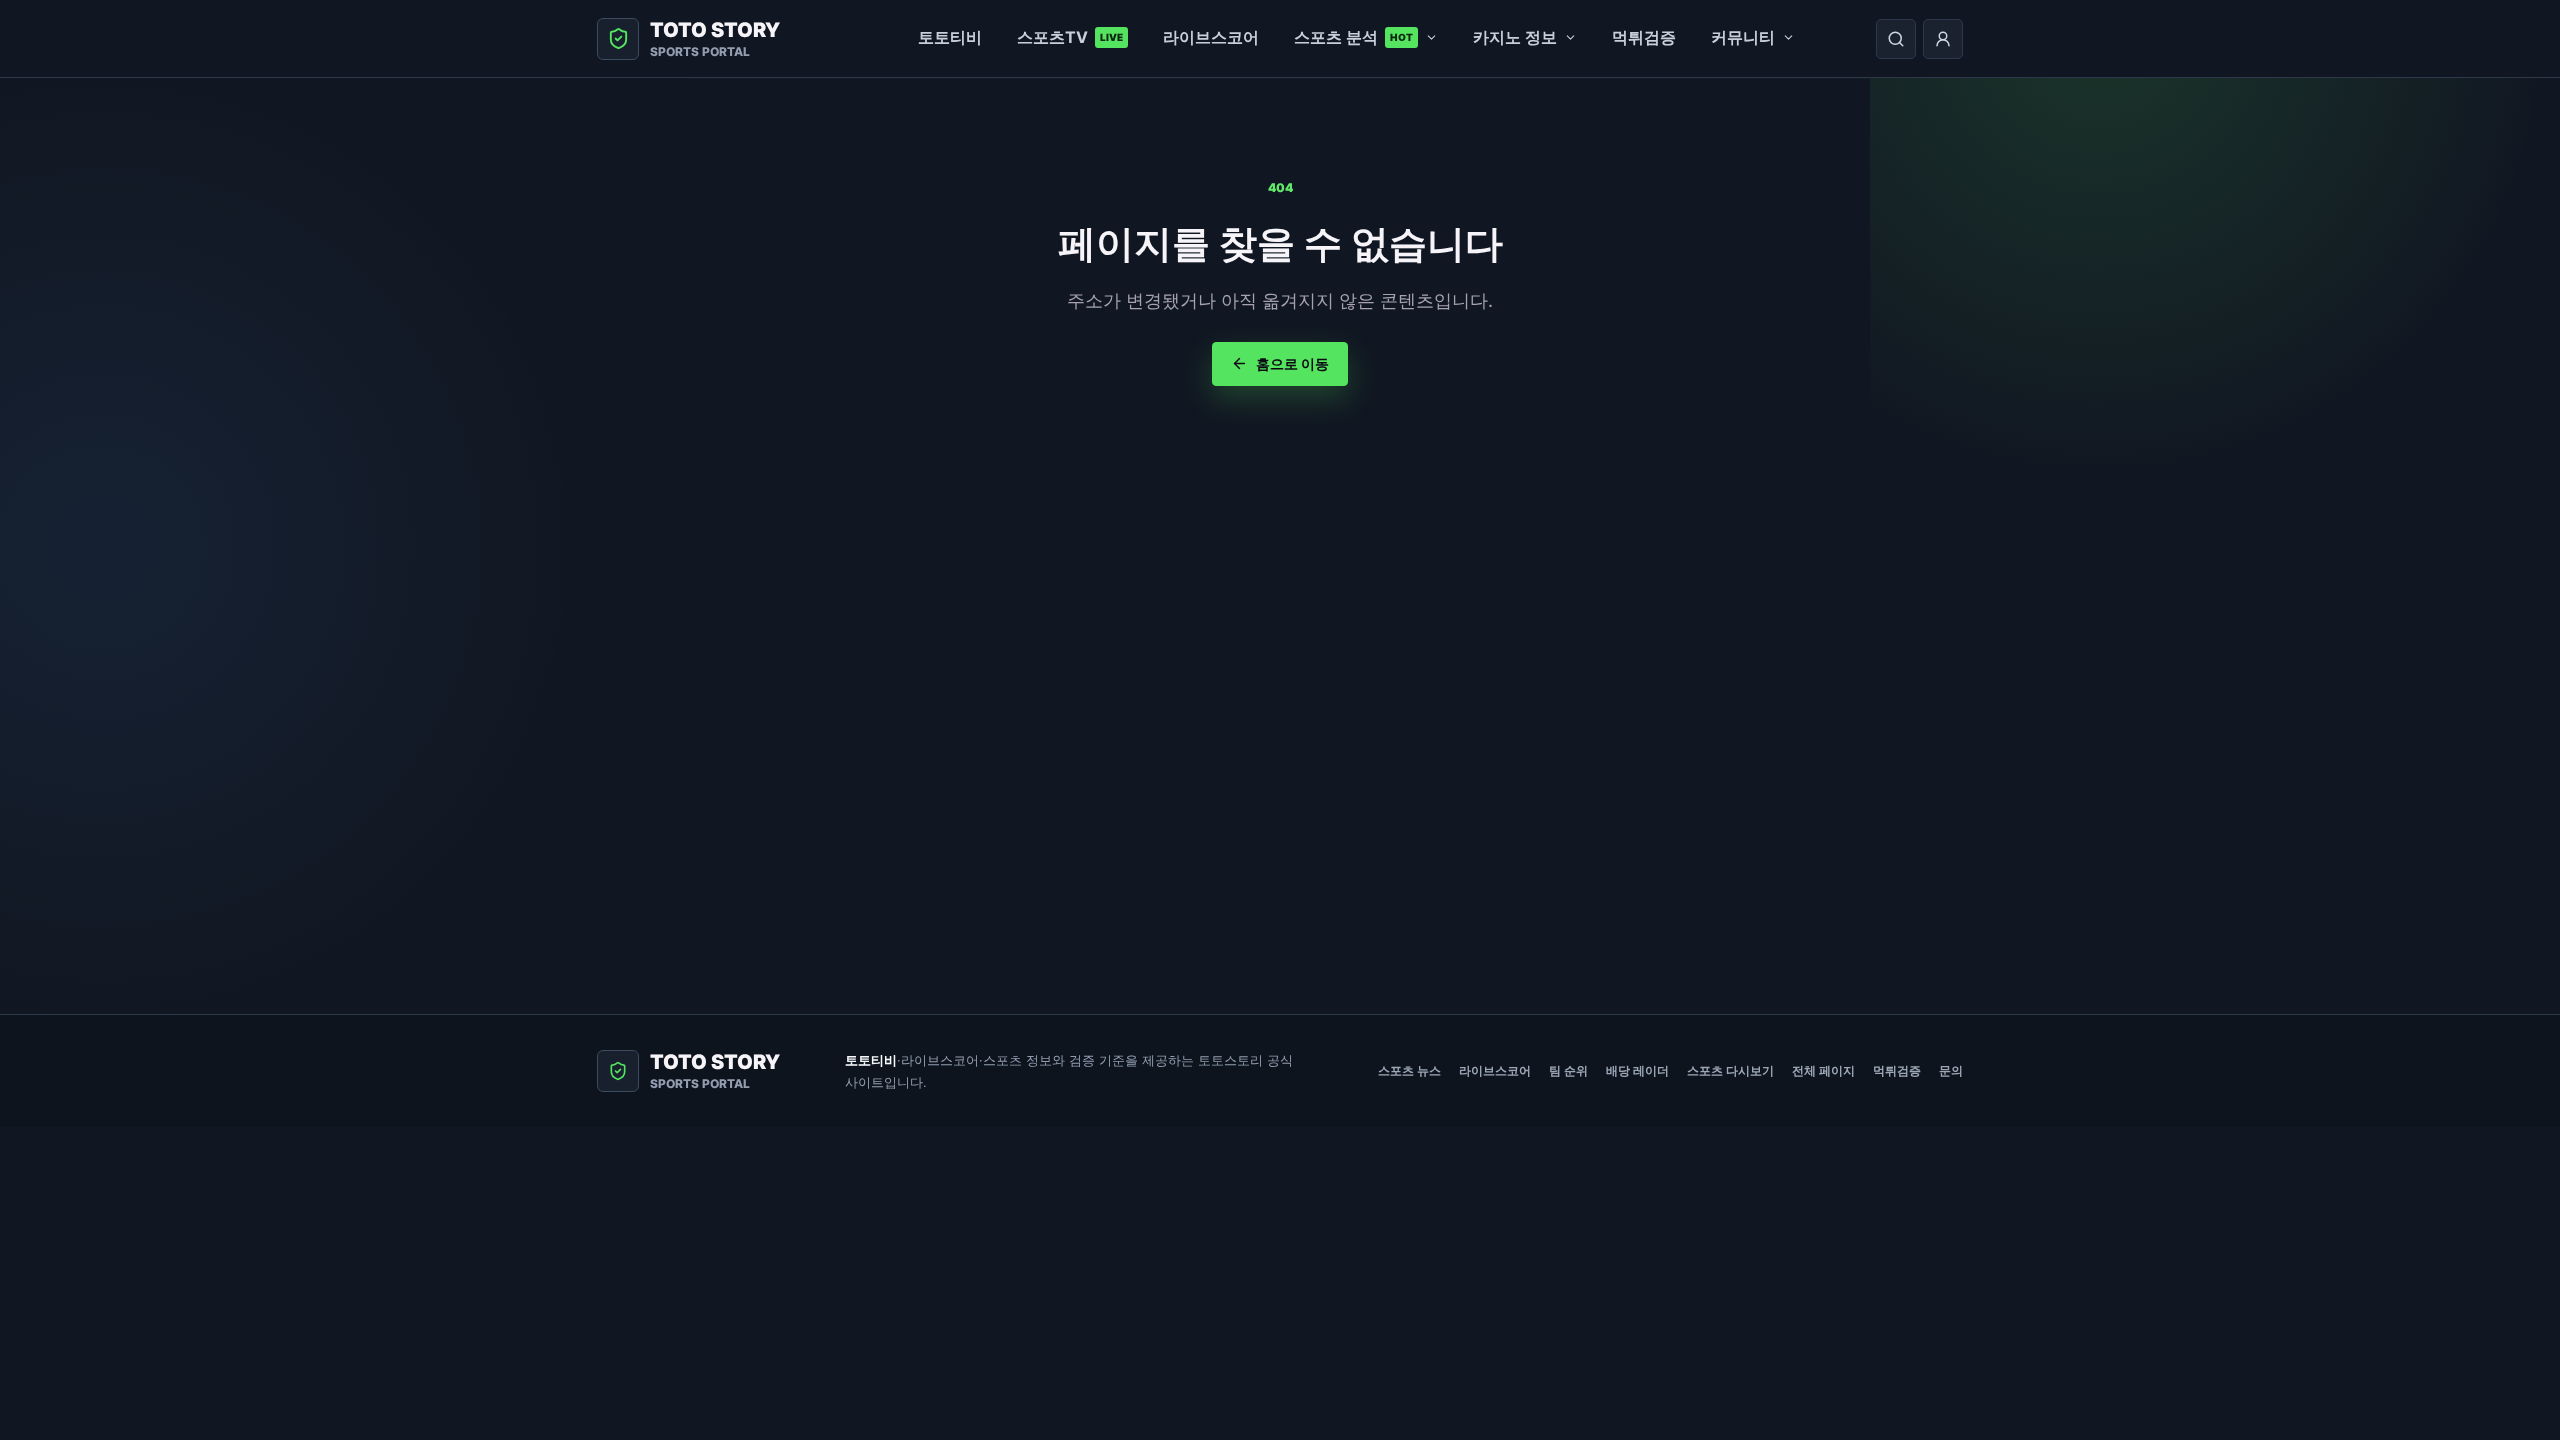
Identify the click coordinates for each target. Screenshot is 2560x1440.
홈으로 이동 (1292, 363)
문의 (1951, 1070)
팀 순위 (1568, 1070)
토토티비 (950, 37)
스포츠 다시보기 (1730, 1070)
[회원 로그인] (1943, 39)
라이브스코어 (1211, 37)
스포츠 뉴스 (1409, 1070)
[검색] (1896, 39)
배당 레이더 (1637, 1070)
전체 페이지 (1823, 1070)
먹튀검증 (1644, 37)
